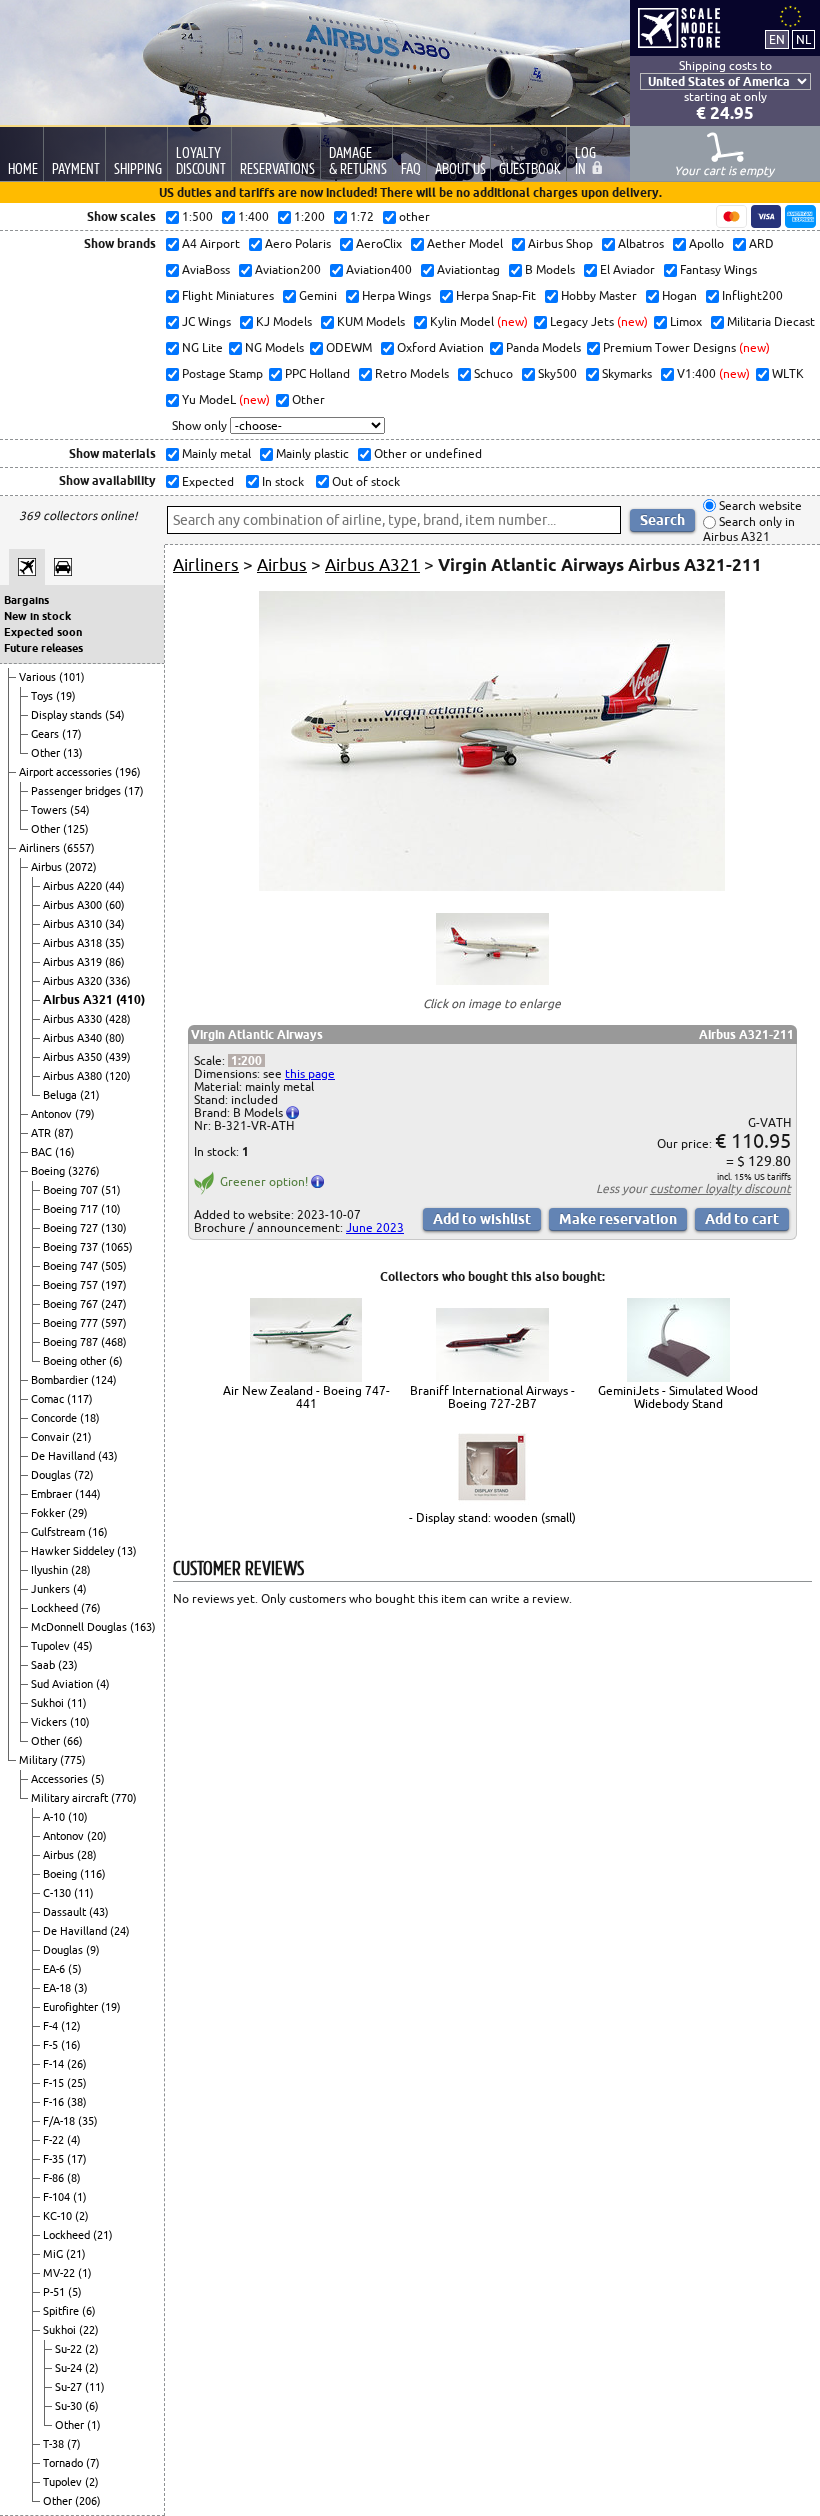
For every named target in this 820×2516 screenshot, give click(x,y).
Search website (759, 505)
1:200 (246, 1060)
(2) (82, 2216)
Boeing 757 (72, 1285)
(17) (72, 734)
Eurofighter (72, 2007)
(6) (116, 1361)
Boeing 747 (72, 1266)
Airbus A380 (74, 1076)
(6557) (79, 848)
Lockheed (56, 1608)
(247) (114, 1304)
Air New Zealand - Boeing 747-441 (306, 1397)
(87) (64, 1133)
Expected (206, 481)
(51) (111, 1190)
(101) (72, 677)
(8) (74, 2178)
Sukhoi (49, 1703)
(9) (93, 1950)
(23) (68, 1665)
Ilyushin (51, 1570)
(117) (80, 1399)
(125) (76, 829)
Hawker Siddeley (74, 1551)
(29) (78, 1513)
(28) (81, 1570)
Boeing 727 (72, 1228)
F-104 (58, 2197)
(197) (114, 1285)
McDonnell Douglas (80, 1627)
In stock (281, 481)
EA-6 (55, 1969)
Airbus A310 (74, 924)
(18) (90, 1418)
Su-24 (70, 2368)
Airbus (48, 867)
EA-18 (58, 1988)
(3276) (84, 1171)
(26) (77, 2064)
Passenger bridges (77, 791)
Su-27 (70, 2387)
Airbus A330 (74, 1019)
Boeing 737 (72, 1247)
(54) (115, 715)
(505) (114, 1266)
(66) (73, 1741)
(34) (115, 924)
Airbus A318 (74, 943)
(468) (114, 1342)
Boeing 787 (72, 1342)
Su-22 (70, 2349)
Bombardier (61, 1380)
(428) (118, 1019)
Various (39, 677)
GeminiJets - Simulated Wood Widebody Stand (678, 1397)
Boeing (49, 1171)
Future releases (43, 648)
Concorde (55, 1418)
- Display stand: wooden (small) (492, 1517)
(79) (85, 1114)
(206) (88, 2501)
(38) (77, 2102)
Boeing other (76, 1361)
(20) (97, 1836)
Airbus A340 (74, 1038)
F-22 (55, 2140)
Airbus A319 (74, 962)
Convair (51, 1437)
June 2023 (375, 1227)
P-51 (55, 2292)
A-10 (55, 1817)
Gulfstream (59, 1532)
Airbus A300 (74, 905)
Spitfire (62, 2311)
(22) (89, 2330)
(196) (128, 772)
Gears (46, 734)
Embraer (53, 1494)
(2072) (81, 867)
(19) (66, 696)
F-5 (52, 2045)
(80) (115, 1038)
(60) (115, 905)
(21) (90, 1095)
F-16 (55, 2102)
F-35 (55, 2159)
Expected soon (43, 632)
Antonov (53, 1114)
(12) (71, 2026)
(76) (91, 1608)
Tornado (64, 2463)
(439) (118, 1057)
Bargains (26, 600)
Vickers (50, 1722)
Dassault (66, 1912)
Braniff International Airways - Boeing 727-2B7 (492, 1397)
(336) (118, 981)
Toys (43, 696)
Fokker (49, 1513)
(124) (104, 1380)
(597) (114, 1323)
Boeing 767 (72, 1304)
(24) (120, 1931)
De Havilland (64, 1456)
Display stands (68, 715)
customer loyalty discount (720, 1188)
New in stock (37, 616)
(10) (111, 1209)
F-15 (55, 2083)
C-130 (58, 1893)
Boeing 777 (72, 1323)
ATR (42, 1133)
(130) (114, 1228)
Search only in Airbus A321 (749, 529)
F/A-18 (60, 2121)
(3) (81, 1988)
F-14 (55, 2064)
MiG (54, 2254)
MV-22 (60, 2273)
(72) (84, 1475)
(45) (83, 1646)
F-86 (55, 2178)
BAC (43, 1152)
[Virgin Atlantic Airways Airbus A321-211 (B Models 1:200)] (492, 886)
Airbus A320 (74, 981)
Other (47, 753)
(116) (93, 1874)
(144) (88, 1494)
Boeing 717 (72, 1209)
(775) (73, 1760)
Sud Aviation (63, 1684)
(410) (130, 999)
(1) (80, 2197)
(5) (98, 1779)
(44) (115, 886)
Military (39, 1760)
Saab (44, 1665)
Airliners (41, 848)
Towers (50, 810)
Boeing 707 (72, 1190)
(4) (80, 1589)
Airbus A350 (74, 1057)
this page (310, 1073)
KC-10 (59, 2216)
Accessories (61, 1779)
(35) (115, 943)
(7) (74, 2444)
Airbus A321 (79, 999)
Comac (49, 1399)
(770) (124, 1798)
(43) (108, 1456)
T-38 (55, 2444)
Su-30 (70, 2406)
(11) (77, 1703)
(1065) (117, 1247)
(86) (115, 962)
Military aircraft (71, 1798)
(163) (143, 1627)
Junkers (52, 1589)
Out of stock (364, 481)
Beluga (61, 1095)
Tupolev (52, 1646)
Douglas (52, 1475)
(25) (77, 2083)
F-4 (52, 2026)
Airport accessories (67, 772)
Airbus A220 (74, 886)
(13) (73, 753)
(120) (118, 1076)
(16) (65, 1152)
